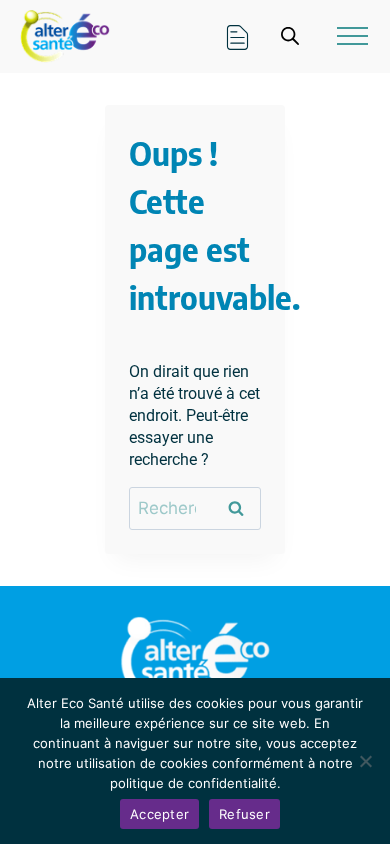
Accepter (159, 814)
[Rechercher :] (195, 508)
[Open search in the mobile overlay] (290, 36)
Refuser (244, 814)
